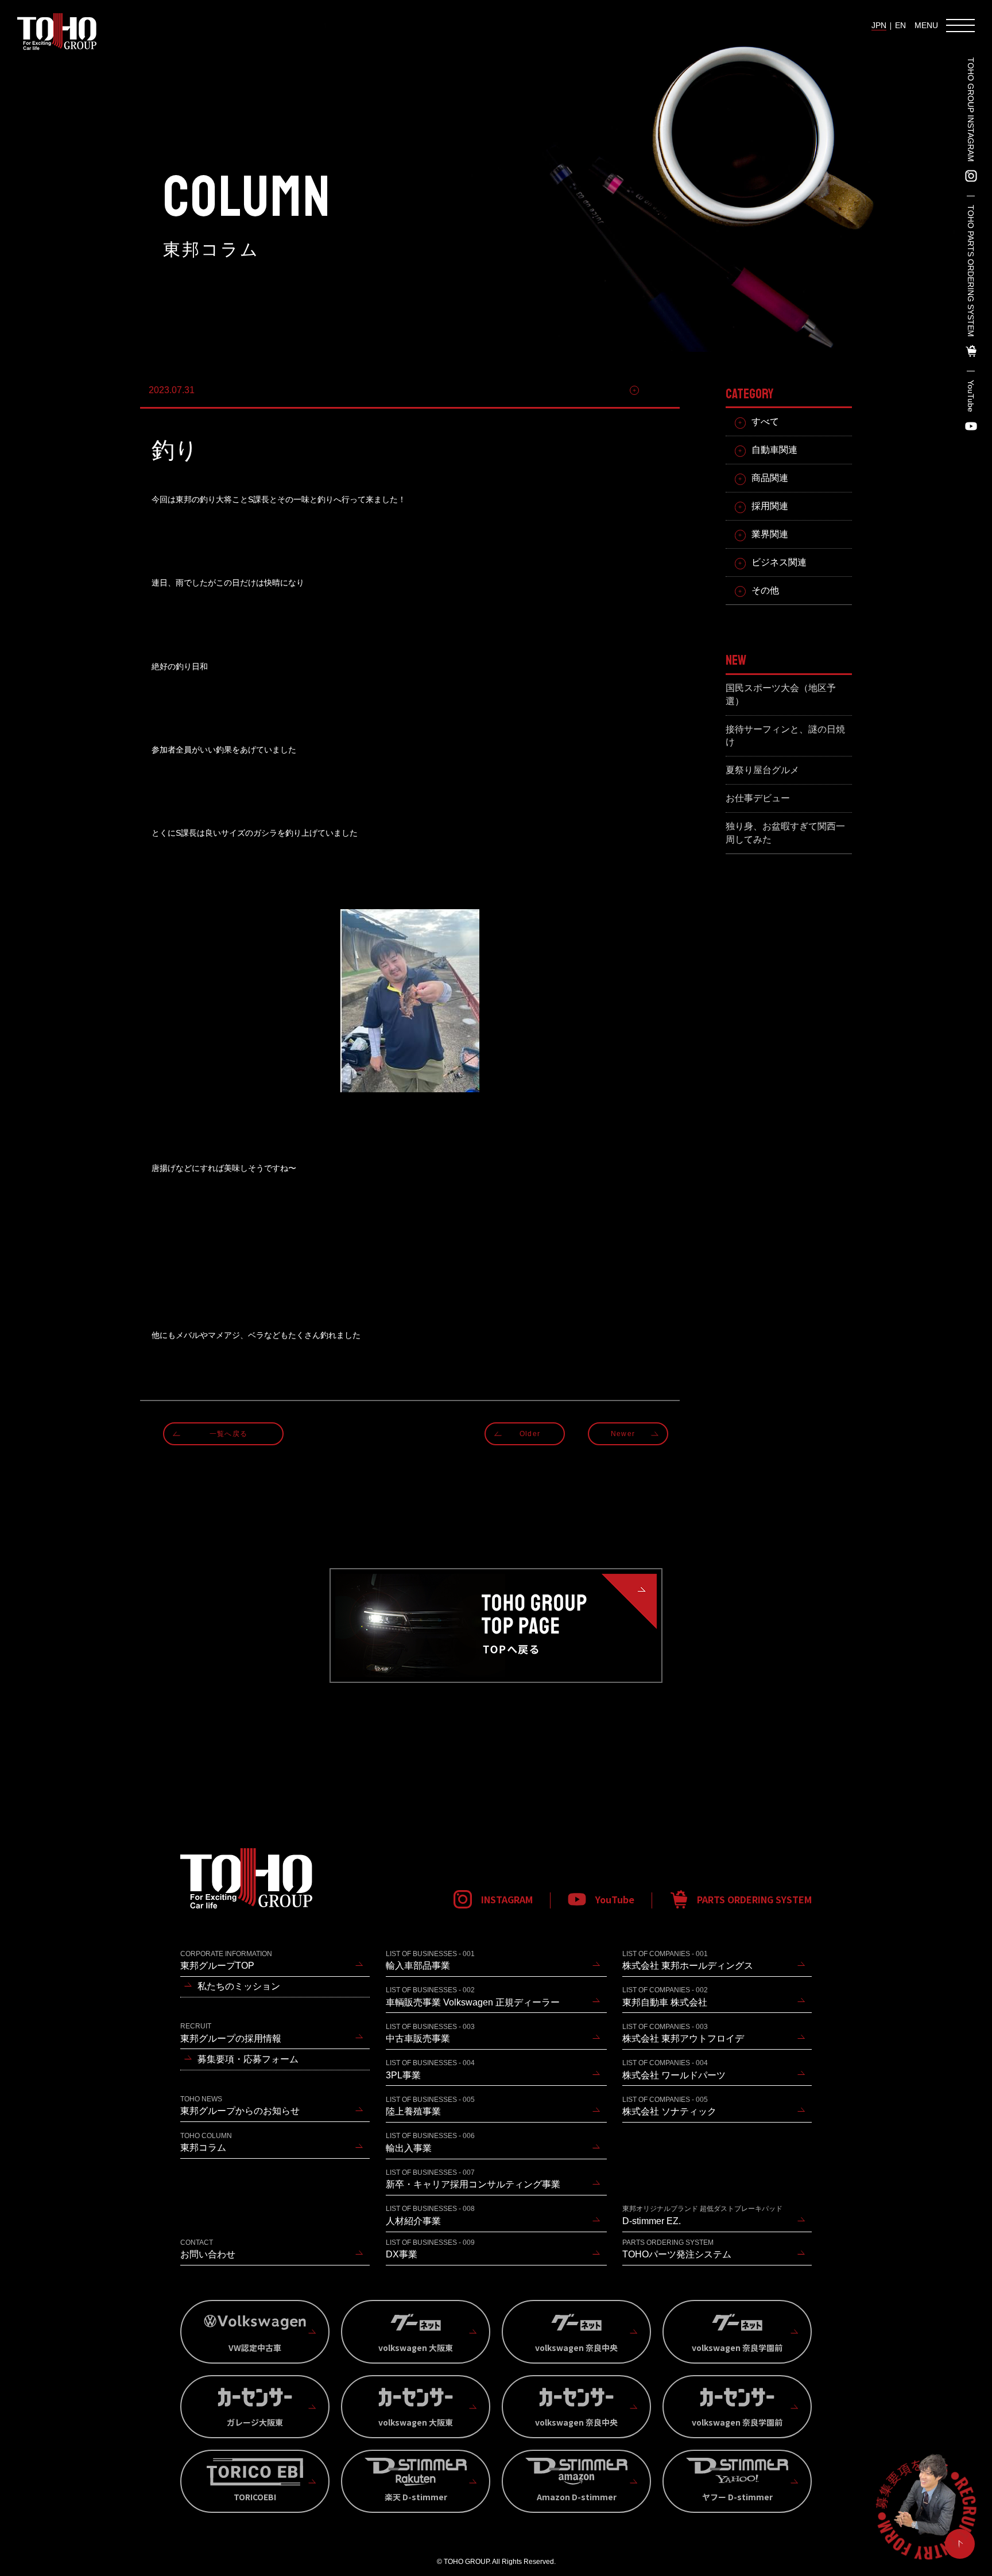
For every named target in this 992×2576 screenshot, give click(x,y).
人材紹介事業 (430, 2215)
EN (900, 25)
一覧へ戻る (228, 1434)
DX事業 (430, 2249)
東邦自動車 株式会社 (665, 1996)
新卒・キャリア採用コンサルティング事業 (473, 2179)
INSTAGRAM (507, 1899)
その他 (657, 390)
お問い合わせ (208, 2249)
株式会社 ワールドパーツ (674, 2069)
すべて (765, 422)
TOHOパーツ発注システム (677, 2249)
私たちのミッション (239, 1986)
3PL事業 (430, 2069)
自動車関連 (774, 450)
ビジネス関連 (779, 562)
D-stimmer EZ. (702, 2215)
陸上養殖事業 (430, 2106)
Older (530, 1434)
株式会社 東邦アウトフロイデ (683, 2033)
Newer (623, 1434)
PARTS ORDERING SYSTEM (754, 1899)
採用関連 (770, 506)
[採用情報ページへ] (925, 2509)
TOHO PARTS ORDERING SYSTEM (971, 271)
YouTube (971, 396)
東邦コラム (206, 2142)
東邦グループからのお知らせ (240, 2105)
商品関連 (770, 478)
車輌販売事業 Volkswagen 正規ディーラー (473, 1996)
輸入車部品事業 (430, 1960)
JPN (879, 25)
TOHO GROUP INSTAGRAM (971, 110)
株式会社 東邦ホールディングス (688, 1960)
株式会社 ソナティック (669, 2106)
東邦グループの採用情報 (231, 2032)
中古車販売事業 (430, 2033)
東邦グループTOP (226, 1960)
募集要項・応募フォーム (248, 2059)
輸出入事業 (430, 2142)
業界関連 (770, 534)
